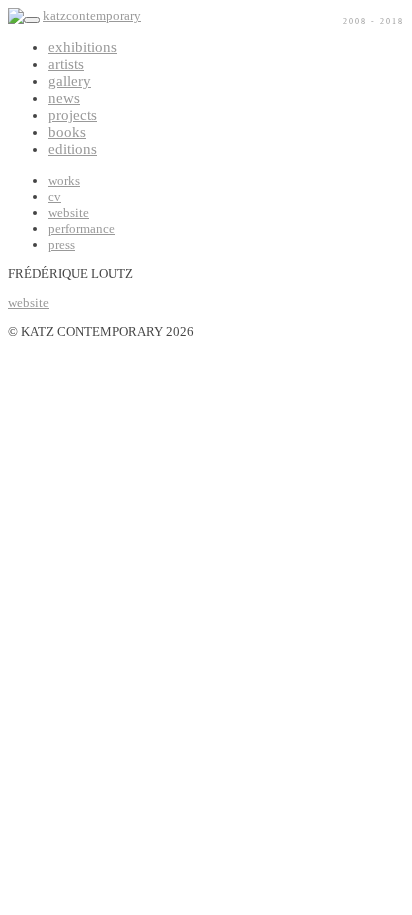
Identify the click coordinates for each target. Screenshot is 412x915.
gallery (69, 81)
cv (54, 196)
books (67, 132)
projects (72, 115)
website (68, 212)
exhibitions (82, 47)
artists (66, 64)
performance (81, 228)
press (61, 244)
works (64, 180)
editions (72, 149)
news (64, 98)
